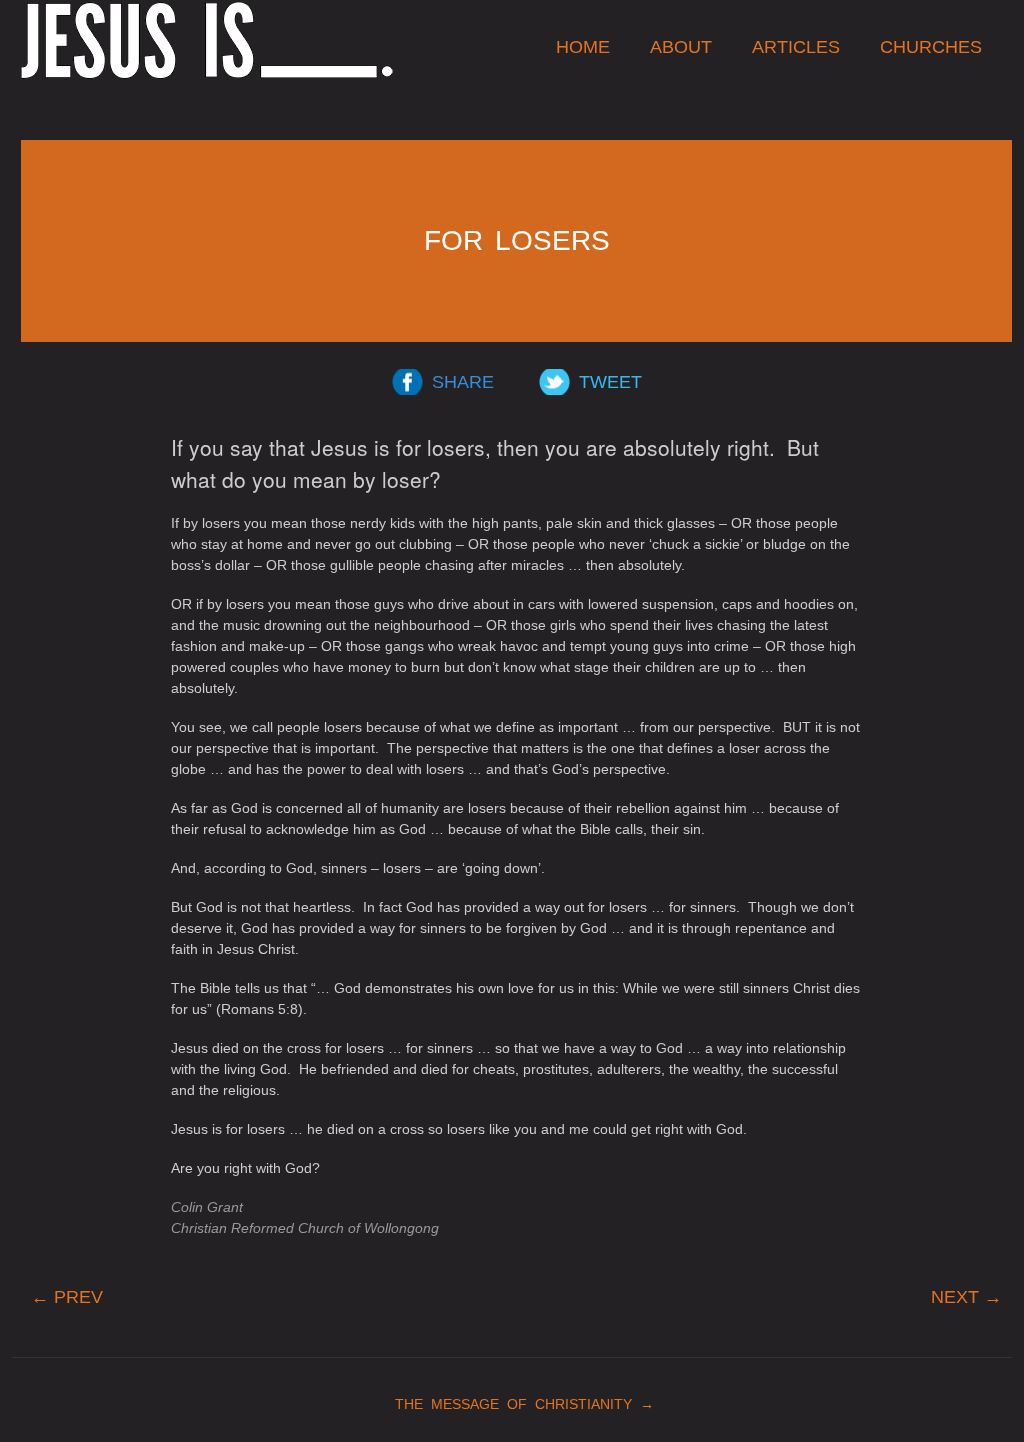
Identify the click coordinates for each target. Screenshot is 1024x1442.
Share (463, 382)
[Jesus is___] (207, 40)
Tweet (610, 382)
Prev (67, 1297)
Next (966, 1297)
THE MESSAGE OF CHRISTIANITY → (516, 1404)
